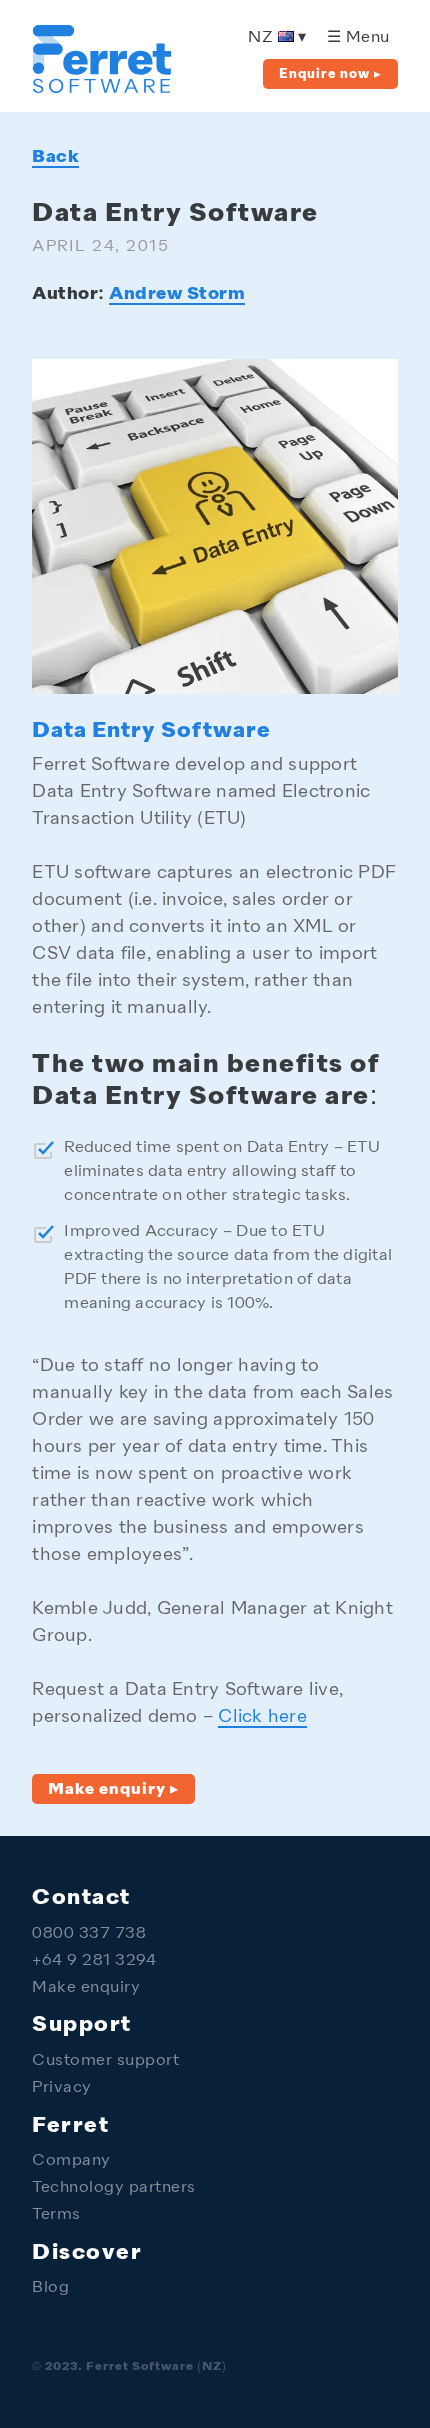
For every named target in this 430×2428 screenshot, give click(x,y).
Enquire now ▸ (330, 74)
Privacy (62, 2088)
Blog (50, 2288)
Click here (262, 1717)
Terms (56, 2215)
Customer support (105, 2061)
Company (71, 2161)
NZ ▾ (277, 38)
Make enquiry (86, 1988)
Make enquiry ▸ (113, 1790)
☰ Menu (358, 38)
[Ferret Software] (102, 87)
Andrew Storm (177, 294)
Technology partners (114, 2188)
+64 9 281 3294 (94, 1961)
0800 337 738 (89, 1934)
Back (55, 157)
